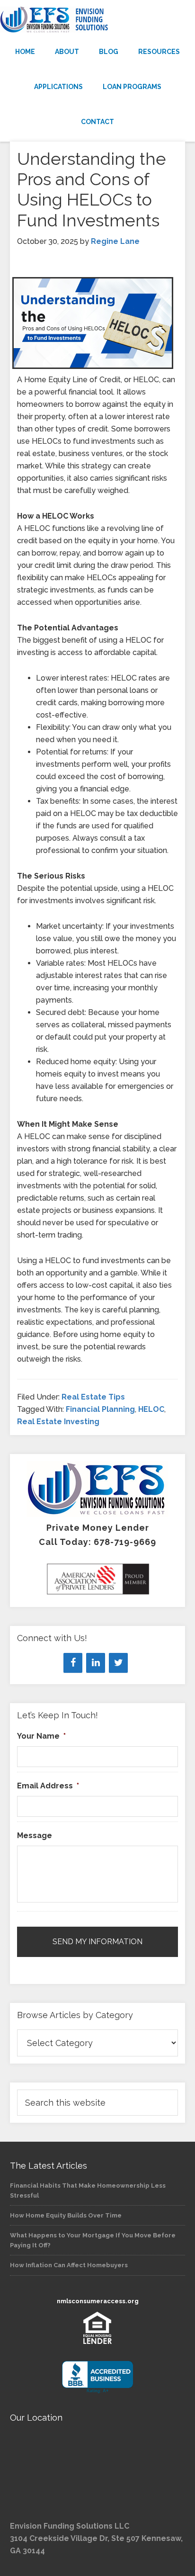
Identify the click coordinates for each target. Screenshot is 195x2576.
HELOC (151, 1409)
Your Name (41, 1736)
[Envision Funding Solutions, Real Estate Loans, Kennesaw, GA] (97, 2377)
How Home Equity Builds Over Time (66, 2215)
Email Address (48, 1786)
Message (35, 1836)
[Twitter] (118, 1663)
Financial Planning (100, 1409)
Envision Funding (97, 20)
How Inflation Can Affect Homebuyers (69, 2265)
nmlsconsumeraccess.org (98, 2301)
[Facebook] (73, 1663)
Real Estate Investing (58, 1422)
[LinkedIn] (96, 1663)
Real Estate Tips (93, 1397)
